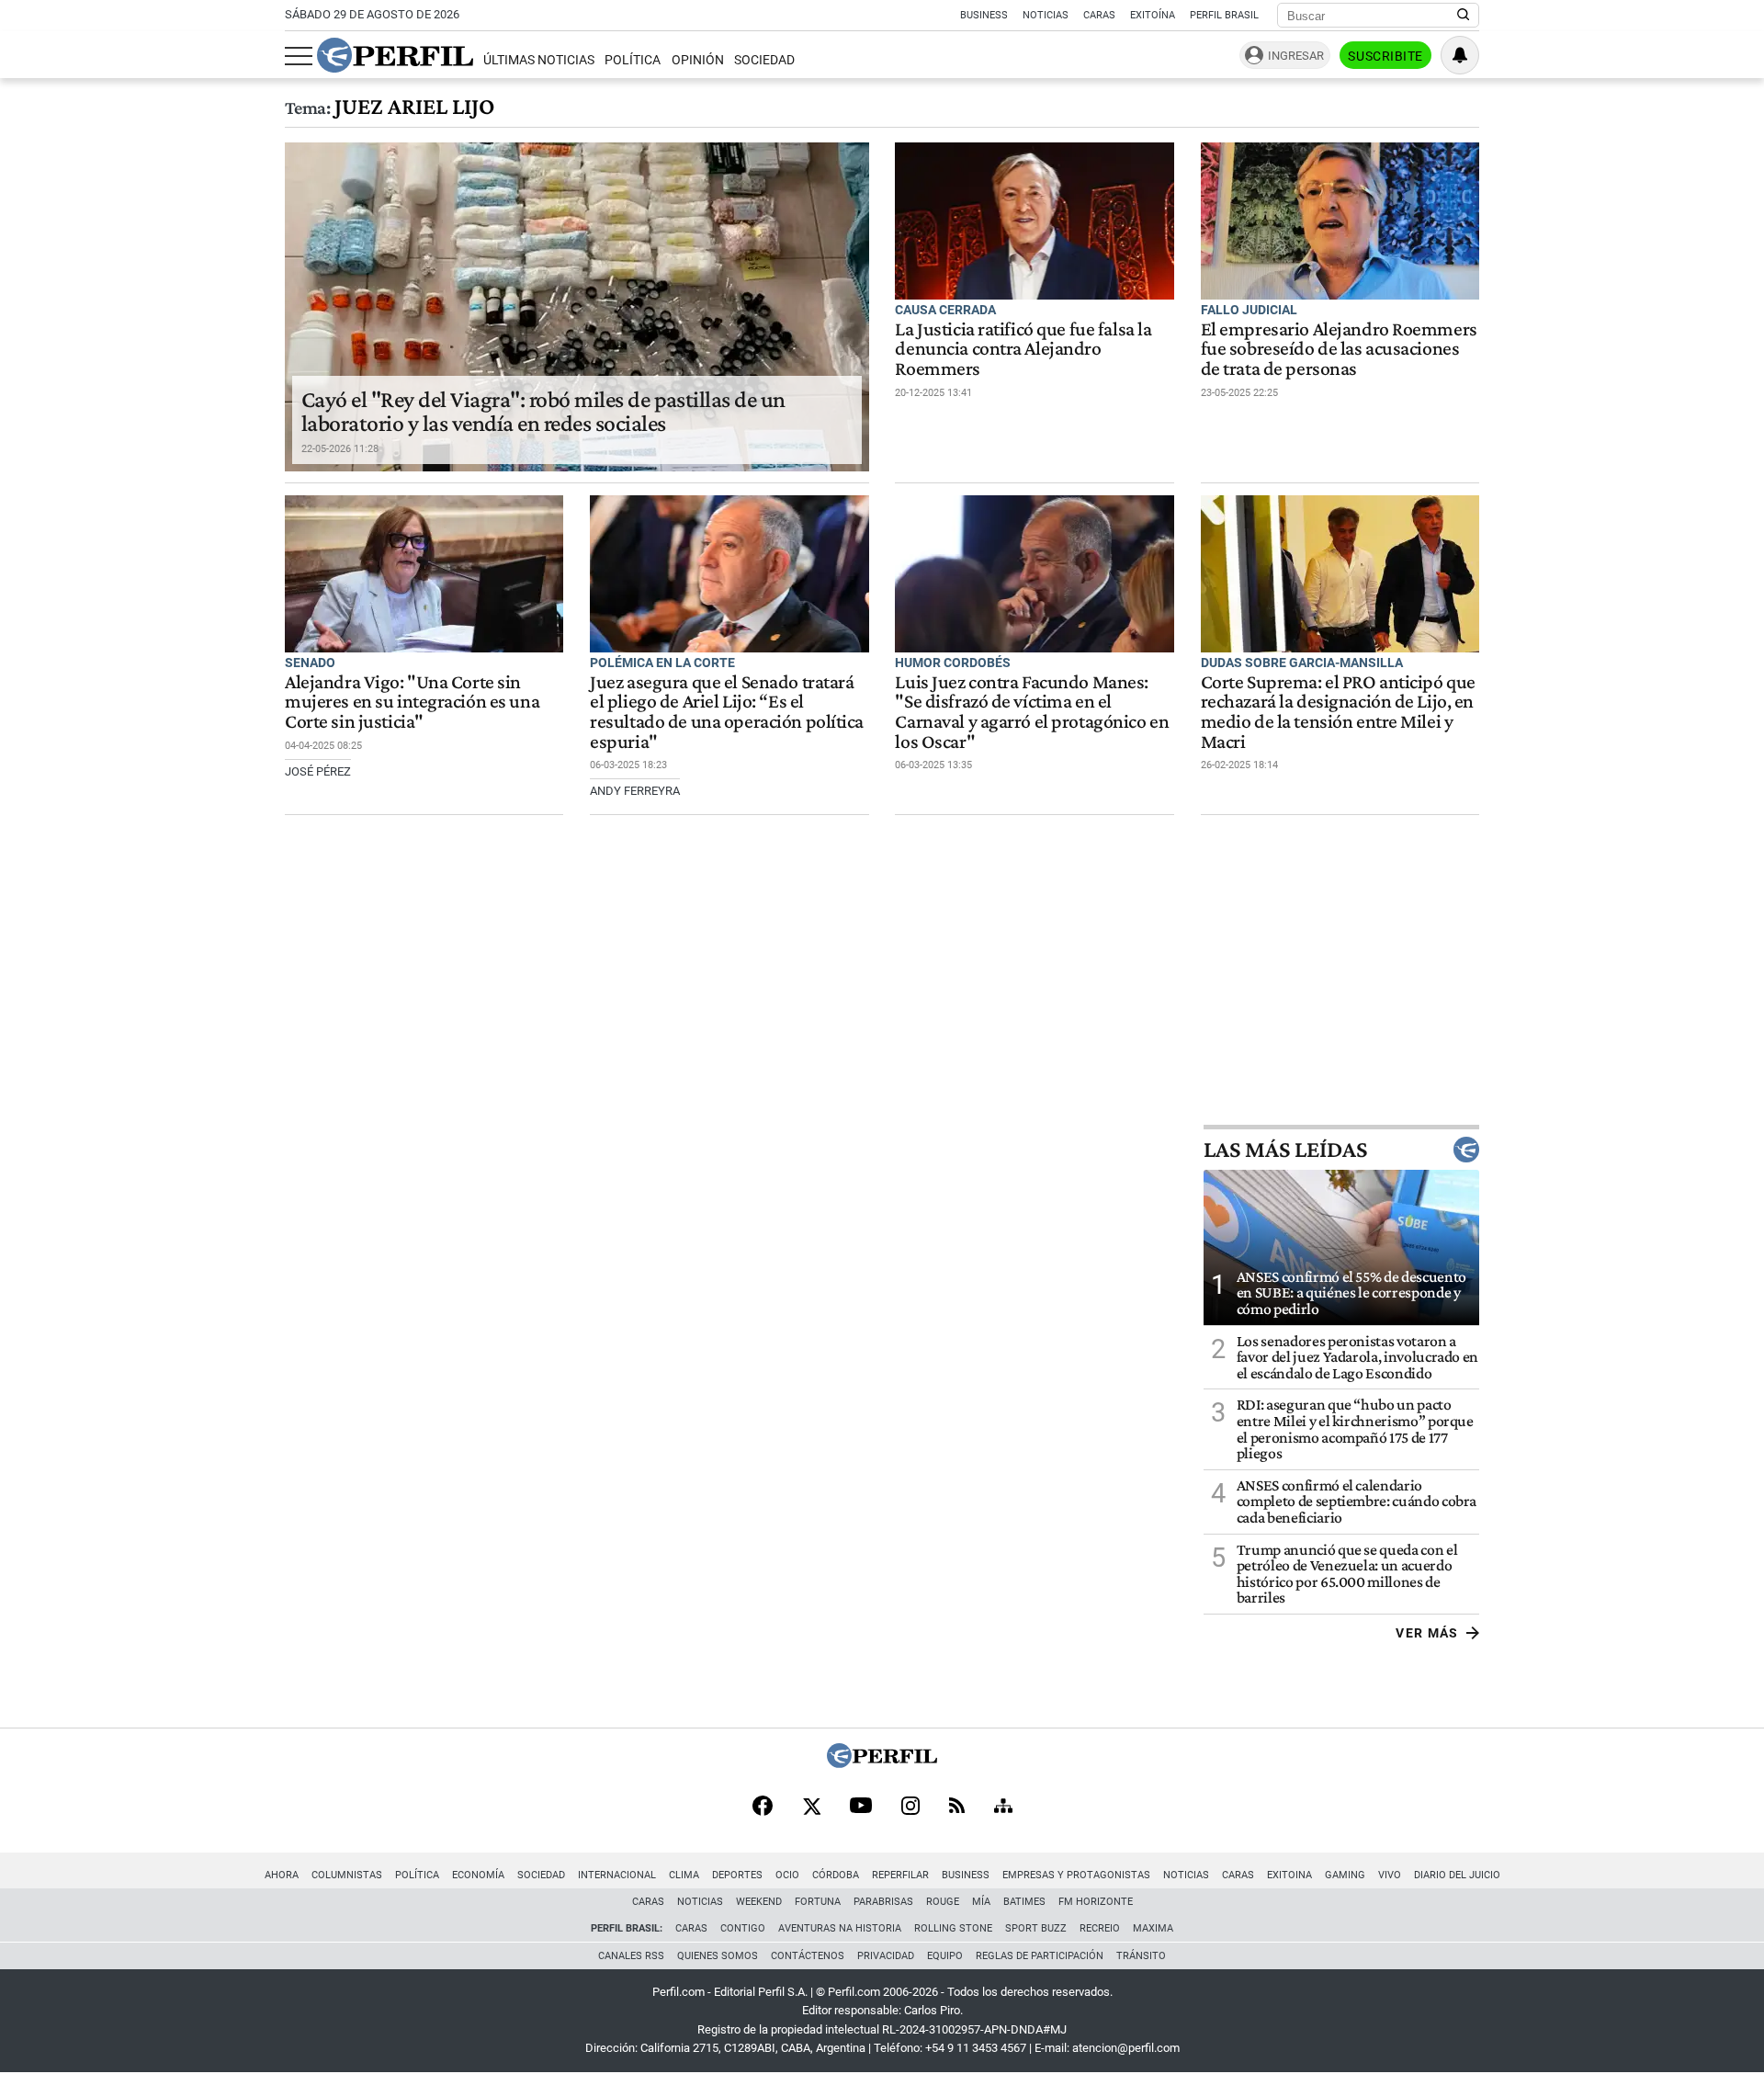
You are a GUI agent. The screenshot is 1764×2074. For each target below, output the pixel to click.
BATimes (1024, 1902)
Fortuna (818, 1902)
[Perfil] (882, 1763)
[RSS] (957, 1807)
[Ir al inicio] (395, 55)
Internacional (617, 1875)
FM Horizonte (1096, 1902)
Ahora (282, 1875)
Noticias (1046, 15)
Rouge (943, 1902)
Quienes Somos (718, 1956)
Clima (684, 1875)
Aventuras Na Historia (840, 1928)
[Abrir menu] (299, 56)
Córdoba (836, 1875)
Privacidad (886, 1956)
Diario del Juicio (1457, 1875)
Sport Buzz (1036, 1928)
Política (633, 60)
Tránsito (1141, 1956)
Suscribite (1385, 56)
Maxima (1153, 1928)
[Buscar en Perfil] (1464, 16)
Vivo (1390, 1875)
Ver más (1427, 1633)
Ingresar (1296, 56)
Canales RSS (631, 1956)
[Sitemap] (1003, 1808)
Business (984, 15)
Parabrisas (883, 1902)
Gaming (1345, 1875)
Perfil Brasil (1224, 15)
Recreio (1100, 1928)
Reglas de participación (1040, 1956)
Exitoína (1153, 15)
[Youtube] (861, 1807)
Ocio (787, 1875)
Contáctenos (808, 1956)
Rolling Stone (953, 1928)
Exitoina (1289, 1875)
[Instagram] (910, 1808)
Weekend (759, 1902)
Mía (981, 1902)
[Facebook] (763, 1808)
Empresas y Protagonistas (1076, 1875)
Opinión (698, 60)
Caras (1099, 15)
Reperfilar (900, 1875)
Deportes (737, 1875)
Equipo (945, 1956)
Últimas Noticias (539, 60)
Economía (478, 1875)
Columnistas (347, 1875)
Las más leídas (1285, 1150)
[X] (811, 1808)
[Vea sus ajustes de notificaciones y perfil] (1460, 55)
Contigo (743, 1928)
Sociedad (764, 60)
